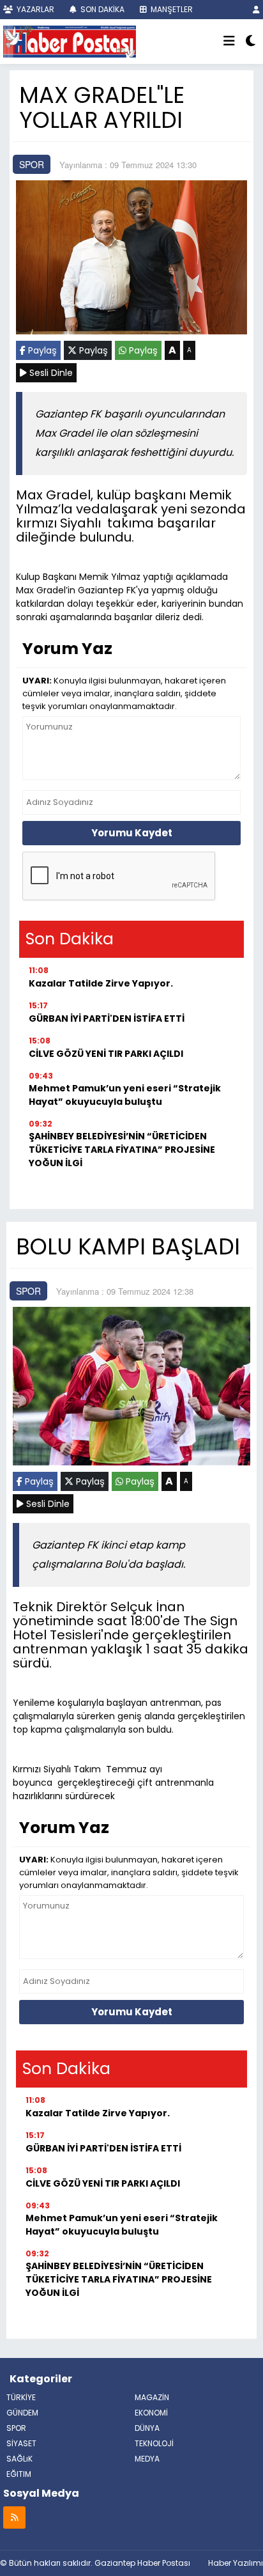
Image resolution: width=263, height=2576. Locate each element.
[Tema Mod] (251, 42)
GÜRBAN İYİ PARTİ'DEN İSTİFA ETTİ (107, 1019)
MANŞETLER (171, 9)
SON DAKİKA (101, 9)
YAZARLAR (34, 9)
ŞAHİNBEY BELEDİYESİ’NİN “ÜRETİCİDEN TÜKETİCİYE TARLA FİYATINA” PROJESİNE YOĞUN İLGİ (122, 1150)
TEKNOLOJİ (154, 2443)
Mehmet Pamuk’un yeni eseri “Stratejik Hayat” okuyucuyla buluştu (125, 1095)
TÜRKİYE (21, 2397)
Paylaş (41, 350)
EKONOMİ (151, 2413)
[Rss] (14, 2517)
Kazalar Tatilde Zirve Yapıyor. (101, 983)
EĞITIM (19, 2474)
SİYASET (21, 2443)
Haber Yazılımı (236, 2563)
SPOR (32, 164)
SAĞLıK (19, 2459)
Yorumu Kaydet (132, 833)
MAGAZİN (152, 2397)
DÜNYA (147, 2428)
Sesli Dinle (50, 373)
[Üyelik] (256, 9)
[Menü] (229, 42)
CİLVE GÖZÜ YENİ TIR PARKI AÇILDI (106, 1054)
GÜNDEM (22, 2413)
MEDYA (147, 2459)
